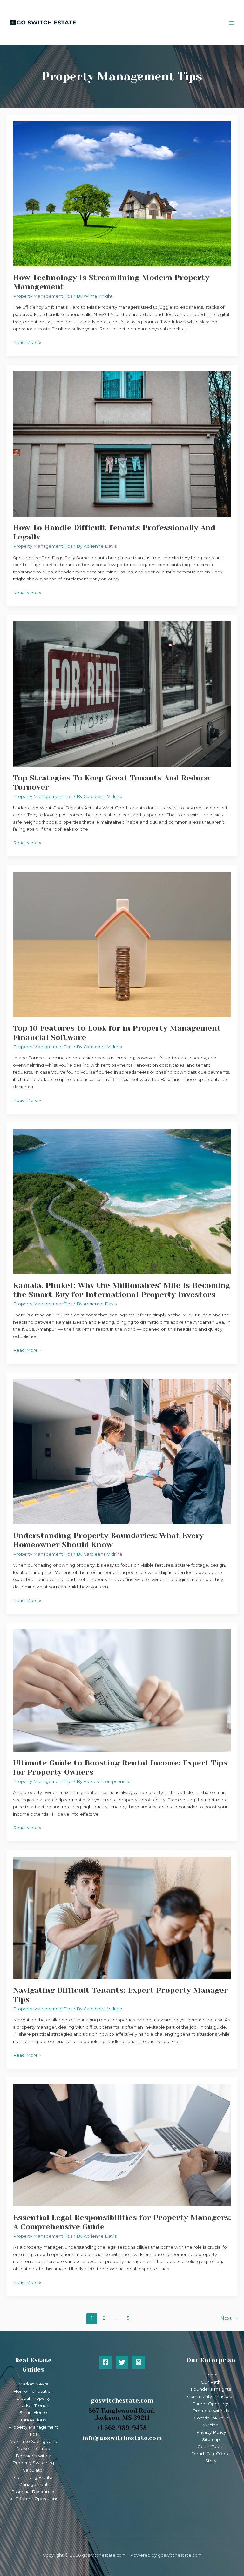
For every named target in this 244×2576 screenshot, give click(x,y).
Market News (33, 2384)
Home (211, 2375)
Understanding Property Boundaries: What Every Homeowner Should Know (108, 1540)
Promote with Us (211, 2411)
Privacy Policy (211, 2432)
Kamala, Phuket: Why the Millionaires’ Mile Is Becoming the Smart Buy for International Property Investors (122, 1290)
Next (229, 2318)
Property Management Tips (43, 296)
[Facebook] (105, 2362)
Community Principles (211, 2396)
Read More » (27, 342)
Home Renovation (33, 2391)
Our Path (211, 2382)
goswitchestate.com (122, 2401)
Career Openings (211, 2404)
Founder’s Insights (211, 2389)
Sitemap (211, 2439)
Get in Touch (211, 2446)
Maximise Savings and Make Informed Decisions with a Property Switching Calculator (33, 2456)
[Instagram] (139, 2362)
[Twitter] (122, 2362)
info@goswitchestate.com (122, 2438)
